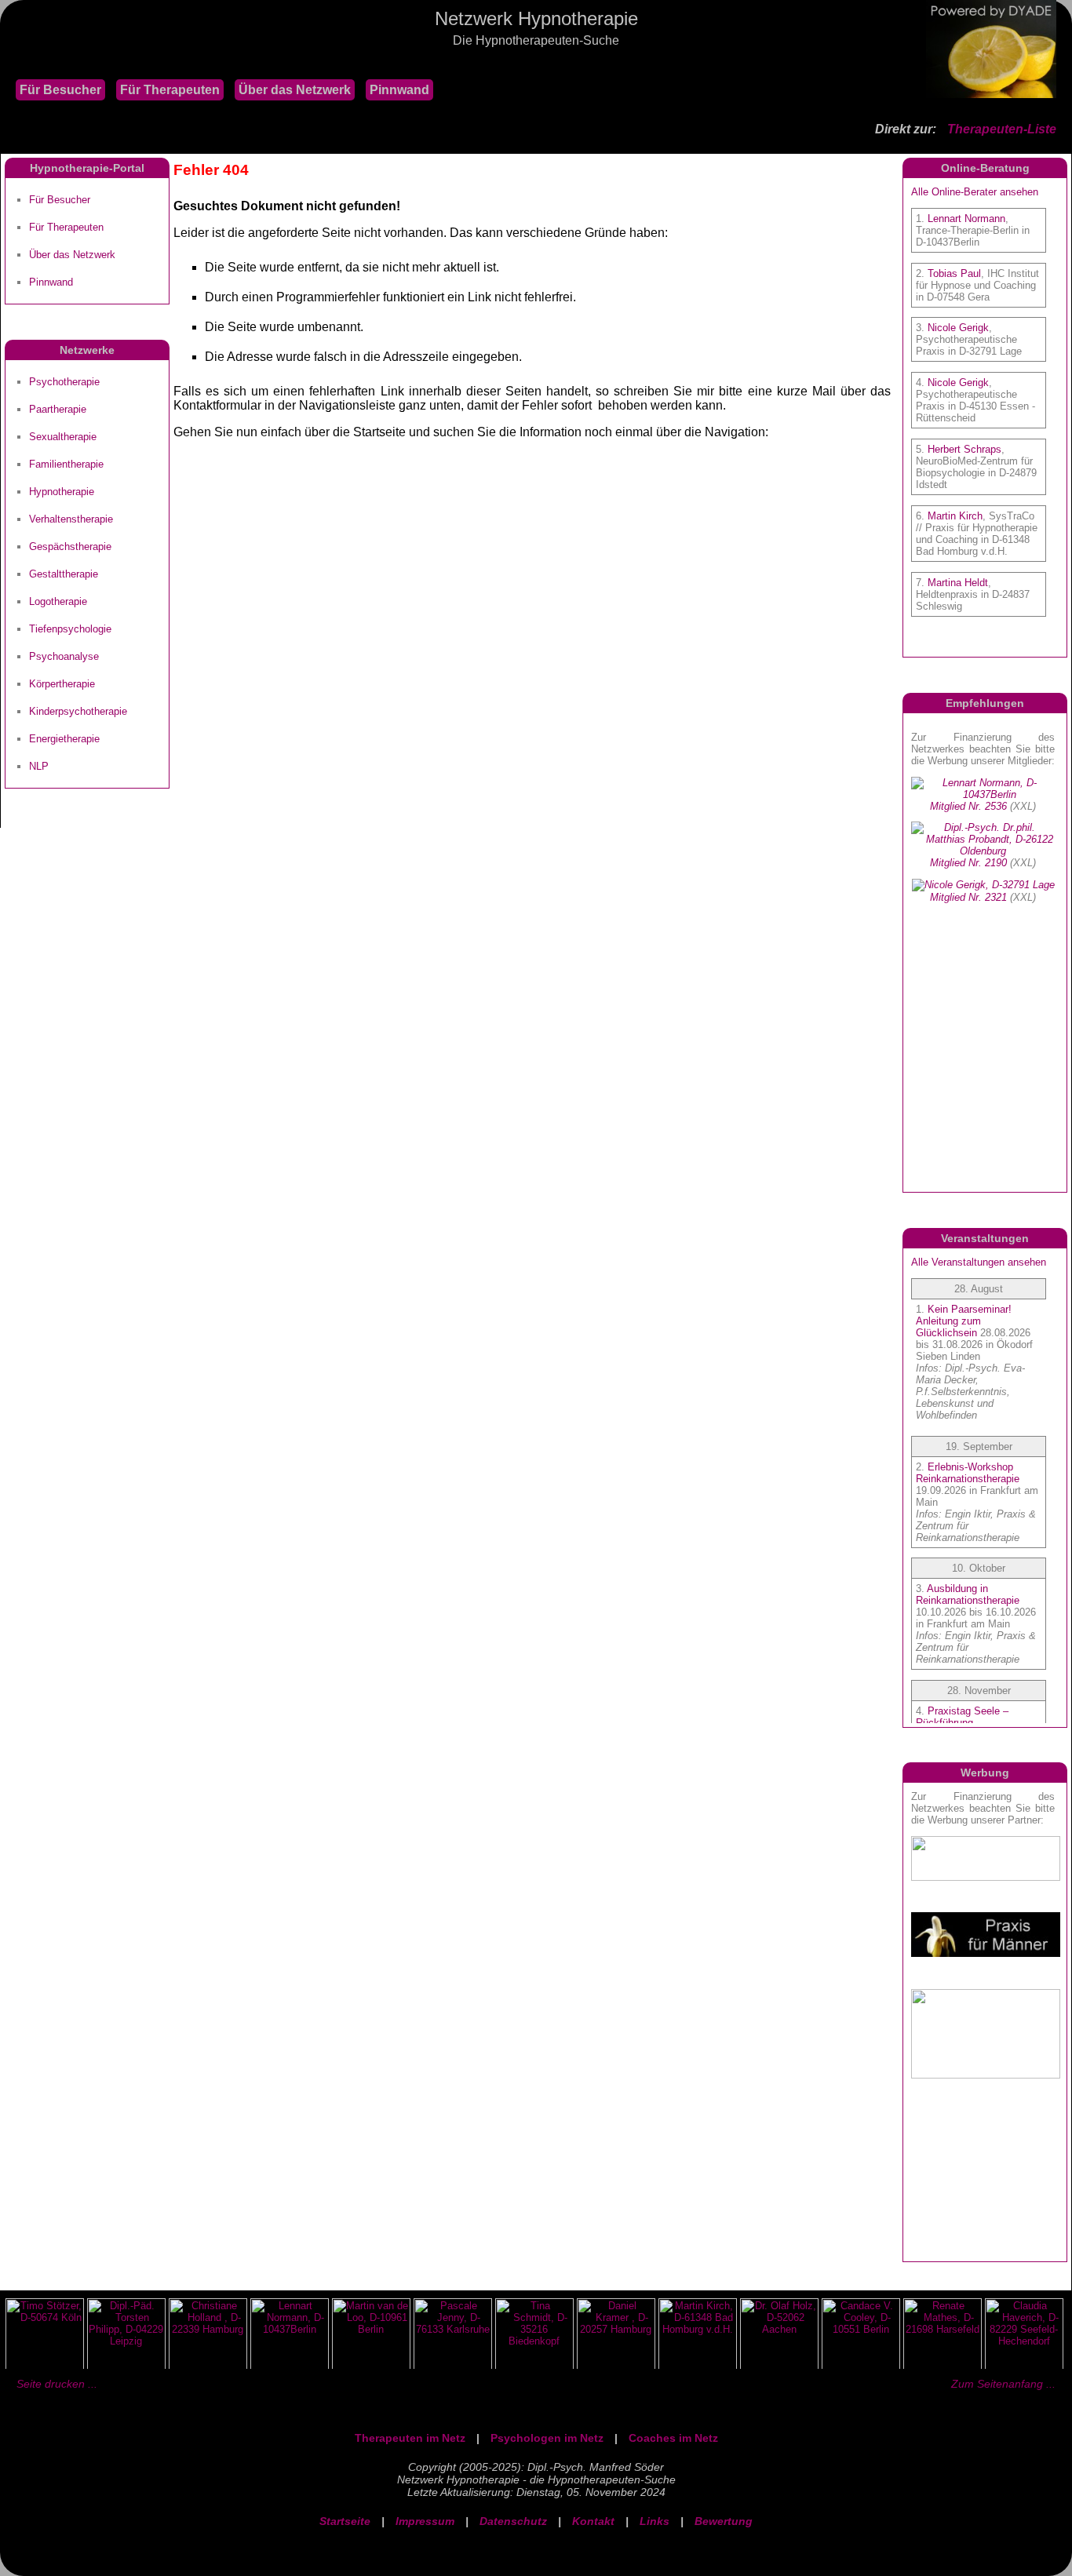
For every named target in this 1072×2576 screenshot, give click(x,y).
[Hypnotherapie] (8, 62)
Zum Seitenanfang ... (1003, 2384)
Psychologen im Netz (547, 2438)
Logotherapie (58, 601)
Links (655, 2521)
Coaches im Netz (673, 2438)
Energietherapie (64, 739)
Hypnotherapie (62, 492)
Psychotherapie (64, 382)
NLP (39, 766)
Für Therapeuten (170, 90)
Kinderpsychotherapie (78, 711)
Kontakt (593, 2521)
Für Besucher (60, 90)
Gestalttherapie (64, 574)
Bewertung (724, 2521)
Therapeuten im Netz (410, 2438)
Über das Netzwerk (295, 90)
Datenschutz (513, 2521)
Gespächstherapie (70, 547)
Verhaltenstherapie (71, 519)
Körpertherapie (62, 684)
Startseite (345, 2521)
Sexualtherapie (63, 437)
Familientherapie (66, 464)
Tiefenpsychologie (70, 629)
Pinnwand (399, 90)
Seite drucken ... (57, 2384)
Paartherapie (58, 409)
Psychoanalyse (64, 656)
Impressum (425, 2521)
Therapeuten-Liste (1002, 129)
